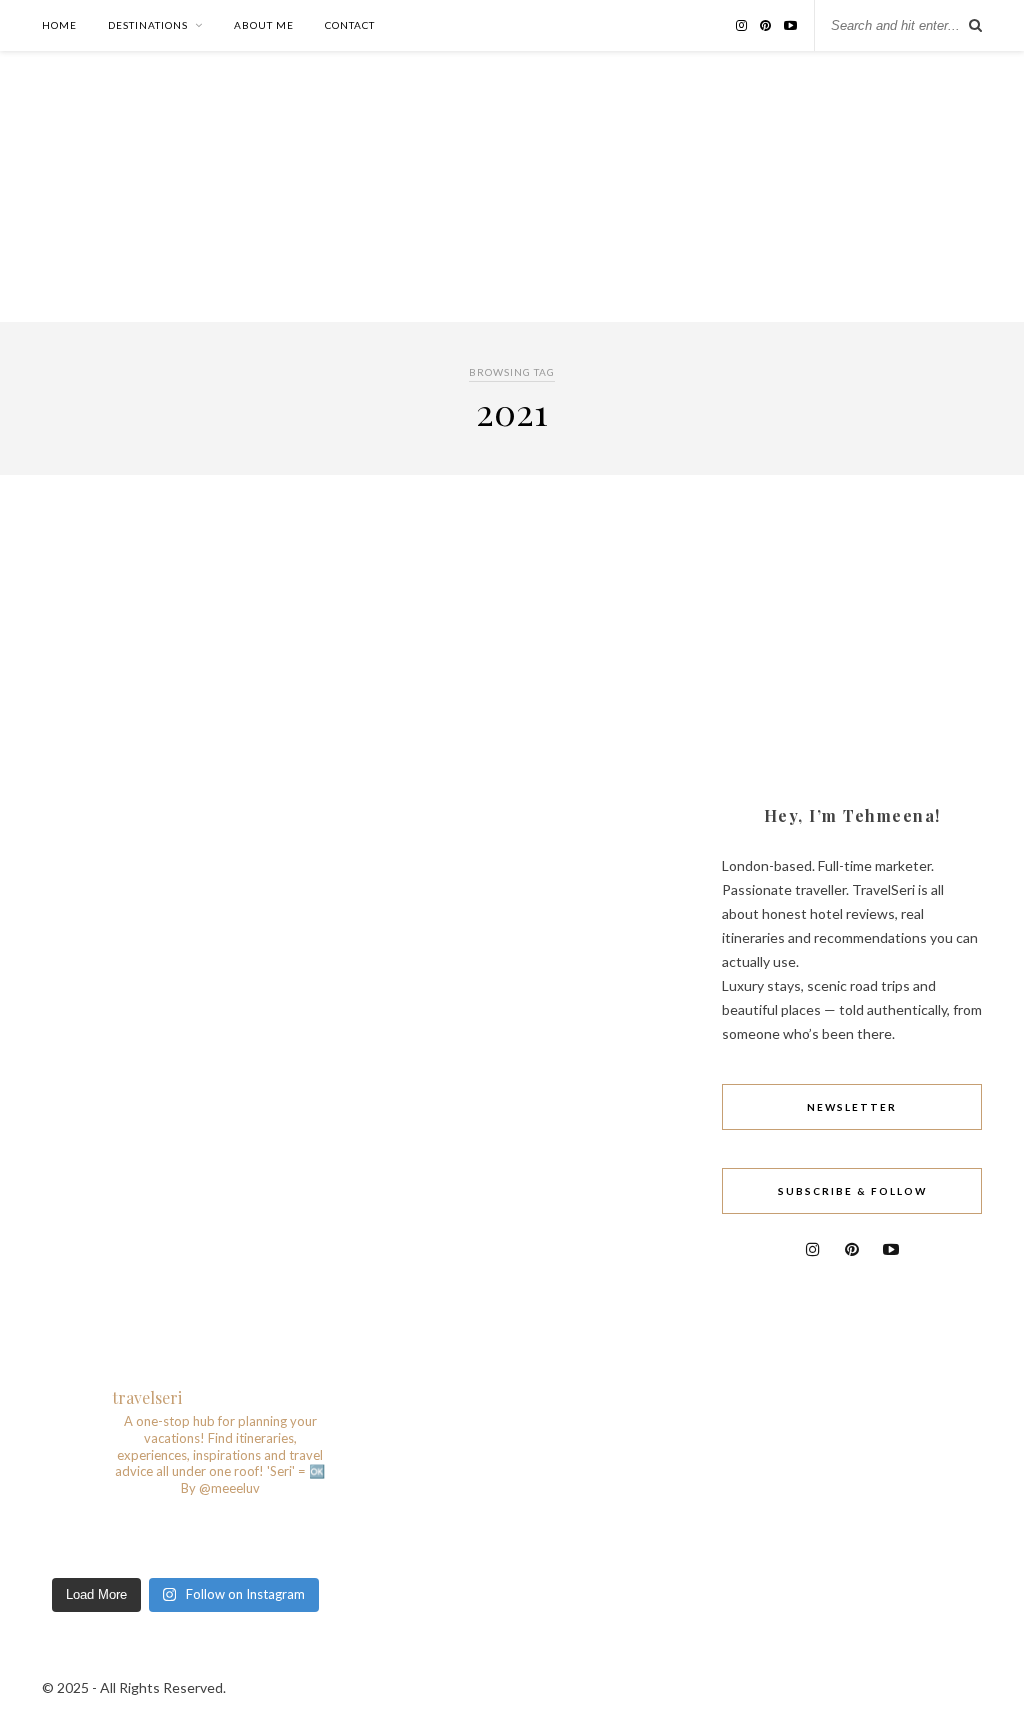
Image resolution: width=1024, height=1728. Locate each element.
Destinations (148, 25)
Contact (350, 25)
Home (59, 25)
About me (264, 25)
